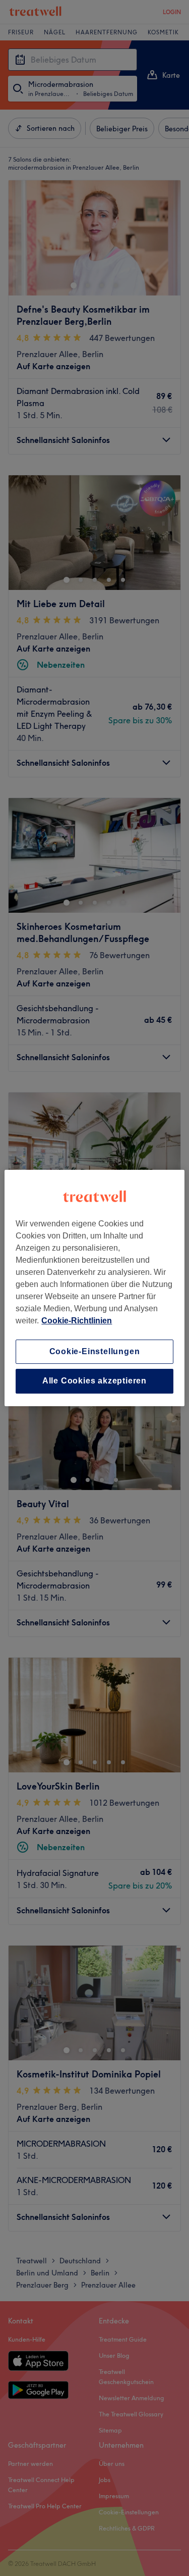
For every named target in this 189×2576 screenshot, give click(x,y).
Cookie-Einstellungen (95, 1351)
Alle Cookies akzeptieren (94, 1381)
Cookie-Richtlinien (77, 1321)
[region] (94, 1288)
